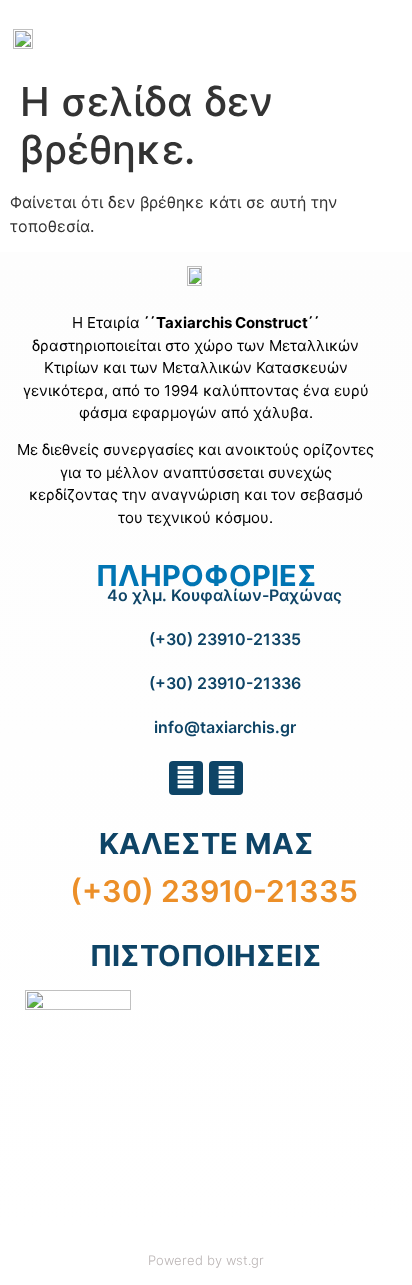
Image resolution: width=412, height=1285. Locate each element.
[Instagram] (226, 778)
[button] (334, 31)
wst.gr (245, 1260)
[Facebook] (186, 778)
